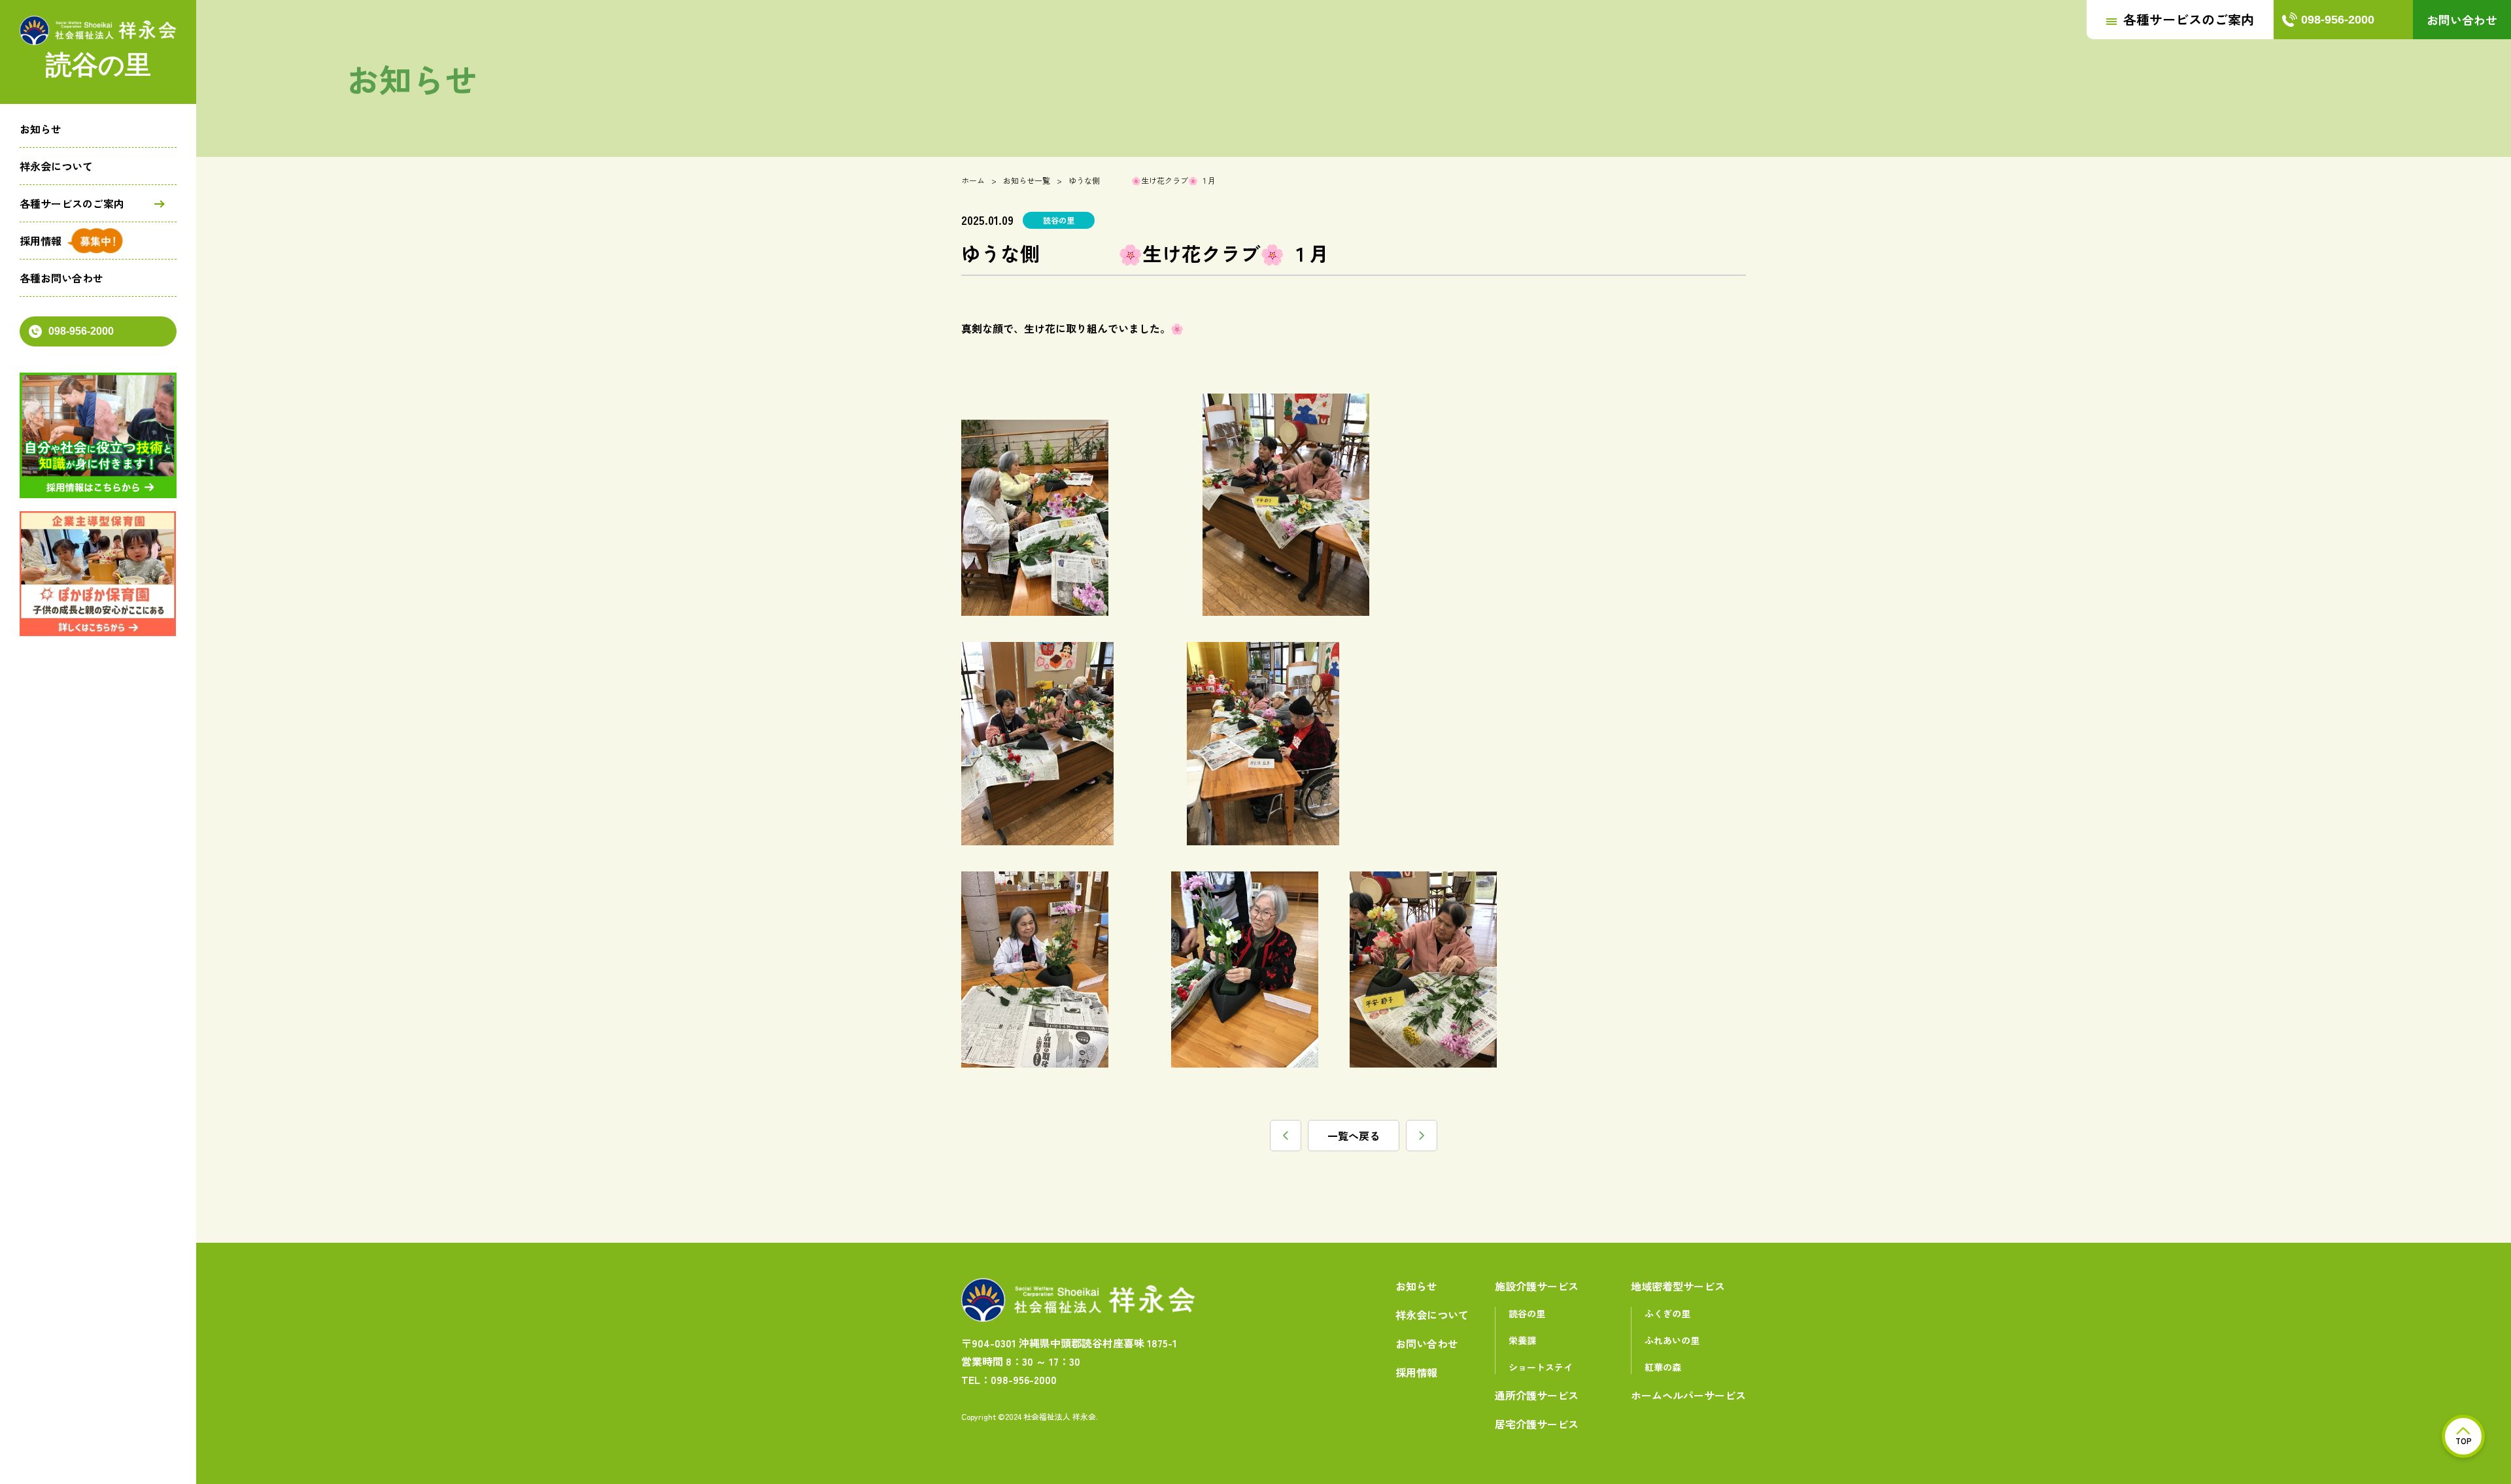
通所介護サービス (1537, 1395)
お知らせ (41, 129)
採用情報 (41, 241)
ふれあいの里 (1672, 1340)
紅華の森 (1663, 1367)
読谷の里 (1527, 1313)
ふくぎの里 (1667, 1313)
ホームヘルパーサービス (1688, 1395)
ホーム (973, 180)
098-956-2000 (81, 331)
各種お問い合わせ (61, 278)
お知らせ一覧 (1027, 180)
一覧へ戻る (1354, 1136)
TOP (2464, 1441)
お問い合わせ (2462, 20)
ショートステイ (1541, 1367)
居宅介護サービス (1537, 1424)
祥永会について (56, 166)
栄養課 (1522, 1340)
